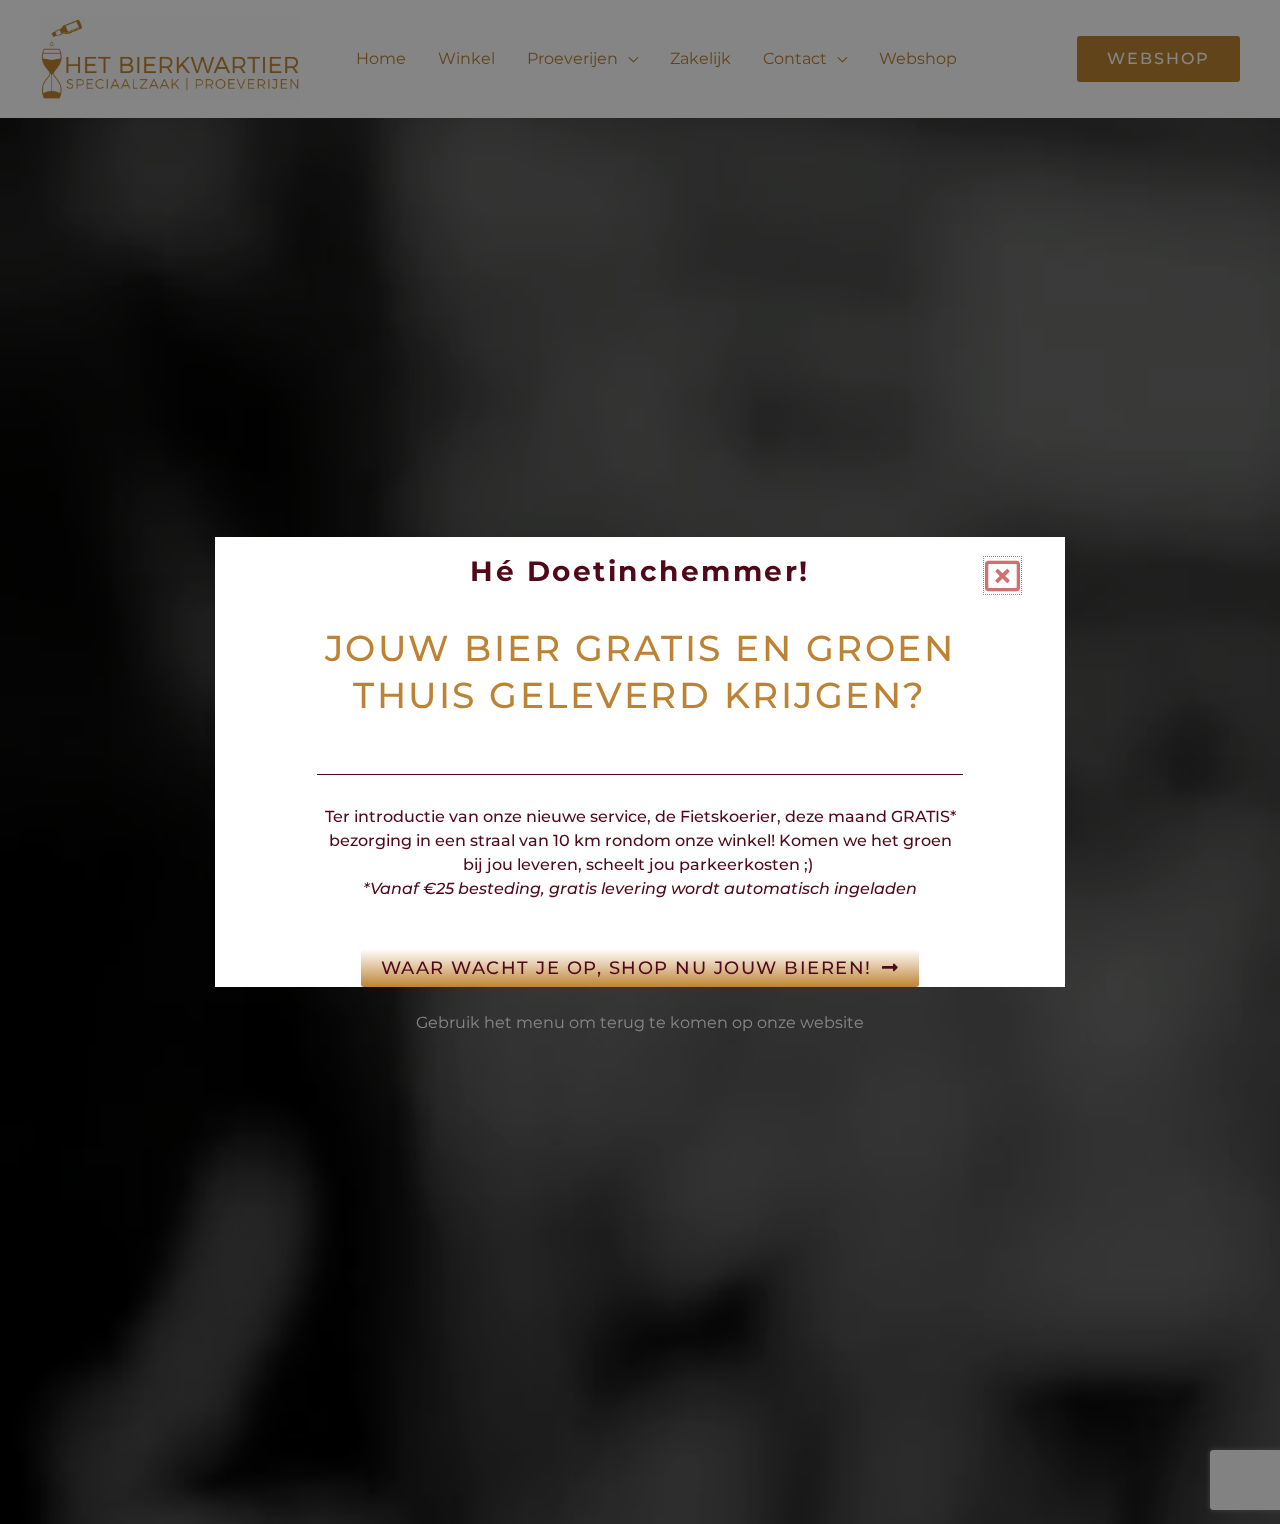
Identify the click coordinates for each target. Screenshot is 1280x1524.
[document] (640, 762)
